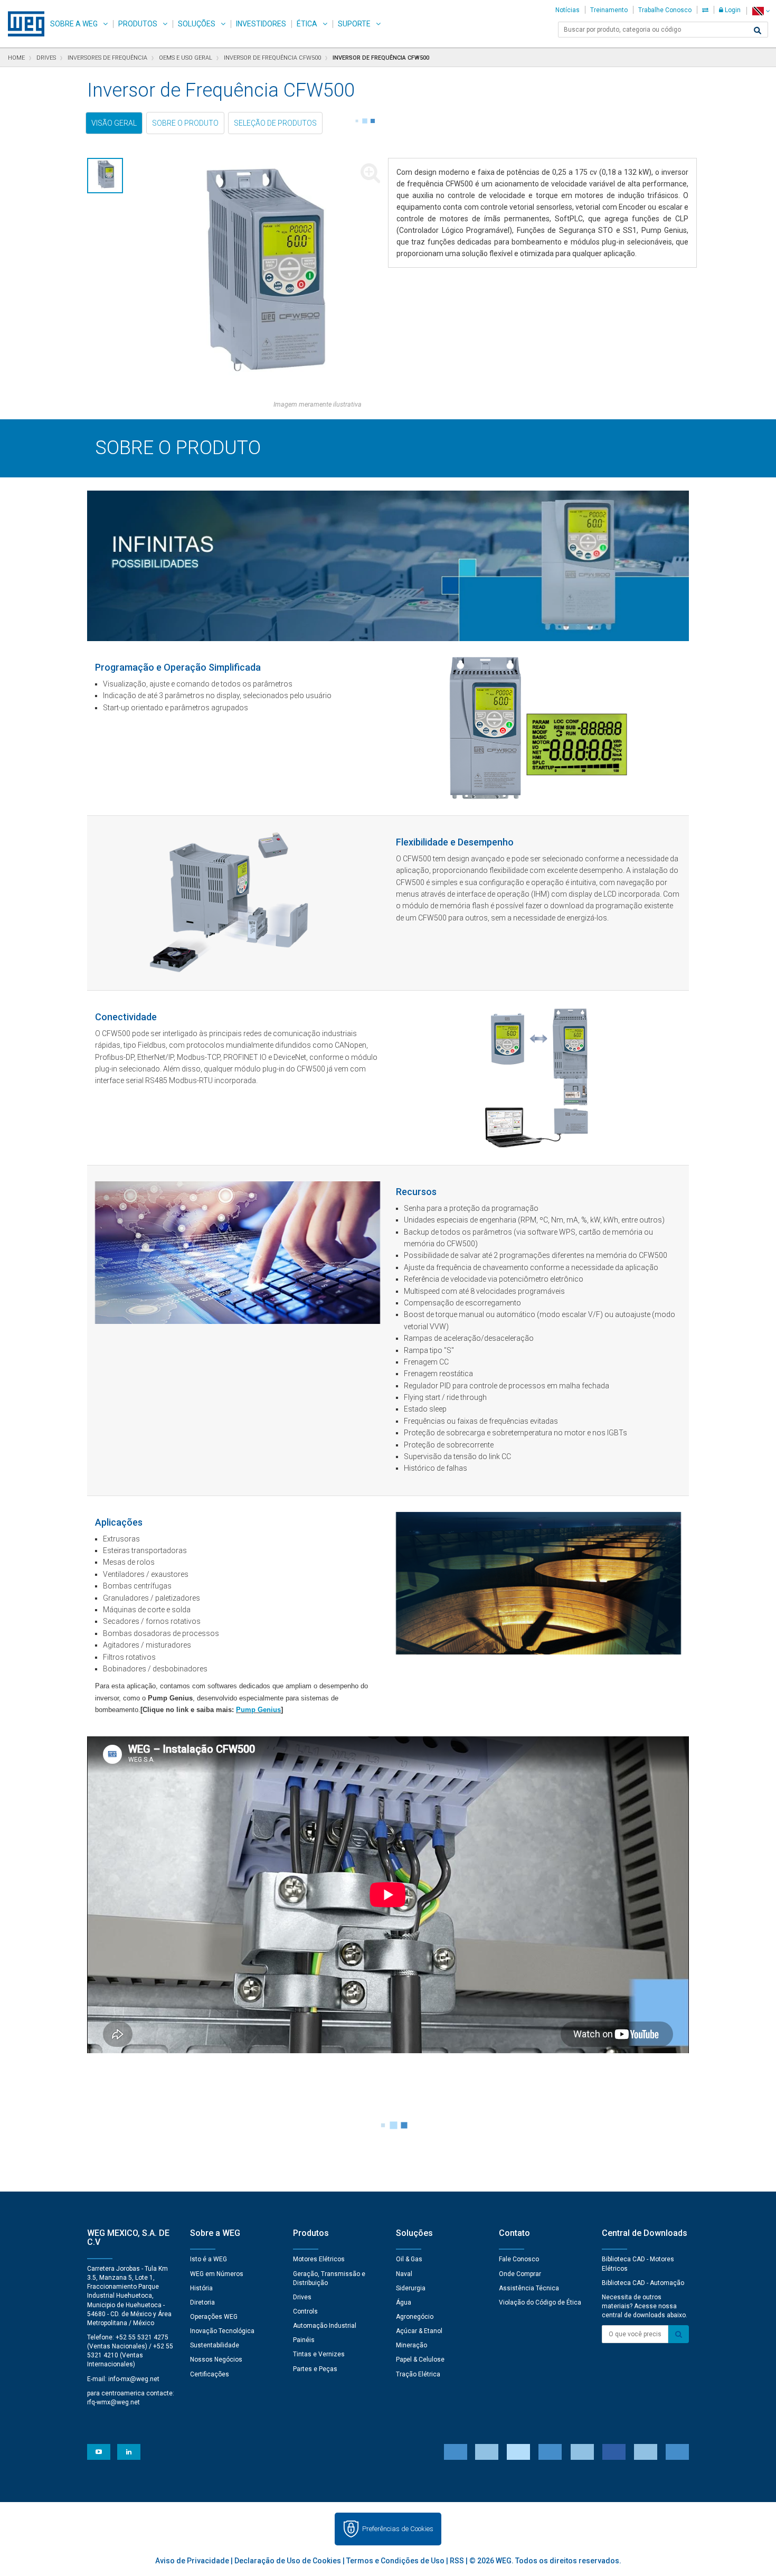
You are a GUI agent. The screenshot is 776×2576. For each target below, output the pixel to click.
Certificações (210, 2374)
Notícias (567, 10)
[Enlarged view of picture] (260, 279)
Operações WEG (214, 2317)
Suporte (354, 24)
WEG (22, 24)
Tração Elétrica (418, 2374)
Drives (302, 2297)
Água (404, 2302)
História (201, 2288)
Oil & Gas (409, 2259)
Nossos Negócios (216, 2359)
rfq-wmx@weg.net (113, 2402)
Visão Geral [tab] (114, 123)
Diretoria (202, 2302)
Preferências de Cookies (398, 2529)
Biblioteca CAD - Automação (643, 2283)
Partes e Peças (315, 2369)
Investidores (261, 24)
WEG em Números (217, 2274)
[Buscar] (758, 31)
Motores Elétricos (319, 2259)
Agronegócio (415, 2317)
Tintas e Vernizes (319, 2354)
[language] (761, 11)
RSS (457, 2561)
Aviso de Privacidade (192, 2561)
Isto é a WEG (209, 2259)
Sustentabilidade (215, 2345)
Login (732, 10)
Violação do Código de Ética (540, 2302)
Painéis (304, 2340)
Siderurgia (411, 2288)
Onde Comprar (520, 2274)
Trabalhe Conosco (665, 10)
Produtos (138, 24)
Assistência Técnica (529, 2288)
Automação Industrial (325, 2326)
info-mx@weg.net (134, 2379)
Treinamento (609, 10)
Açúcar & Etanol (419, 2331)
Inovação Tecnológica (222, 2331)
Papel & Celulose (420, 2359)
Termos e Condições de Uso (395, 2561)
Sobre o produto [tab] (185, 123)
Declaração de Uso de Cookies (288, 2561)
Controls (305, 2311)
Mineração (411, 2345)
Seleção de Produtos (275, 123)
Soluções (197, 24)
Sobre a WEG (74, 24)
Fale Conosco (519, 2259)
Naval (404, 2274)
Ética (307, 24)
